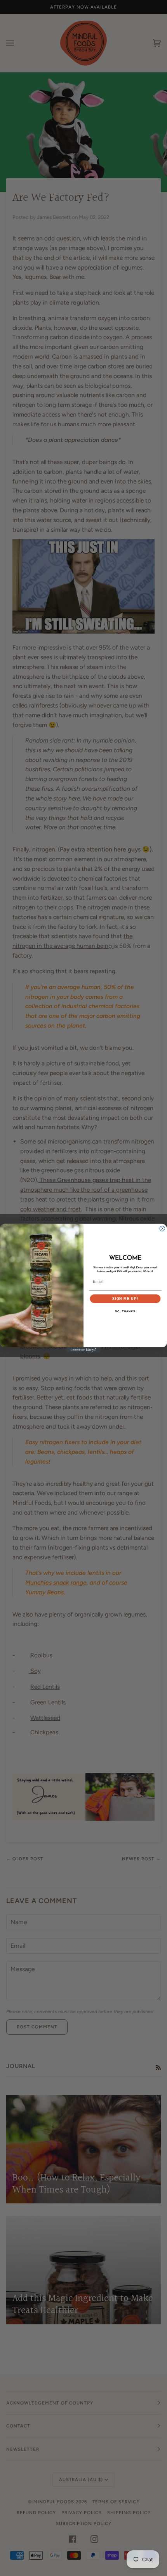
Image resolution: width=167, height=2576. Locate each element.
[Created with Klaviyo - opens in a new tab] (83, 1350)
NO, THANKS (125, 1312)
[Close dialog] (162, 1228)
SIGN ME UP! (125, 1299)
